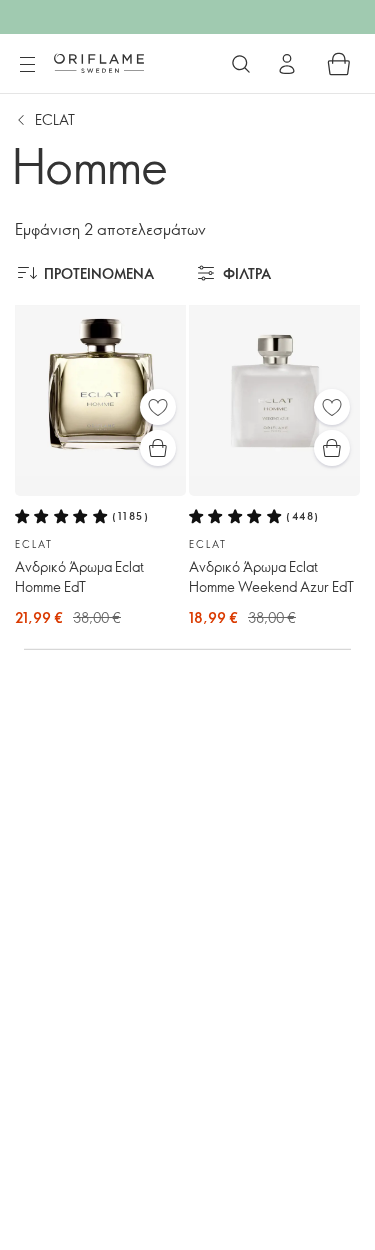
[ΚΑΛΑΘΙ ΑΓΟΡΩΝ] (339, 64)
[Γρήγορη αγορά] (158, 448)
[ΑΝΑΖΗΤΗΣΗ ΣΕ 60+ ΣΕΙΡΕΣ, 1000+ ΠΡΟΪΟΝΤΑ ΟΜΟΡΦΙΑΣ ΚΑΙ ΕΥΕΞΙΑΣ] (241, 64)
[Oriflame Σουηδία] (99, 63)
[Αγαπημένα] (158, 407)
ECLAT (55, 119)
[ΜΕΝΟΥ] (27, 65)
